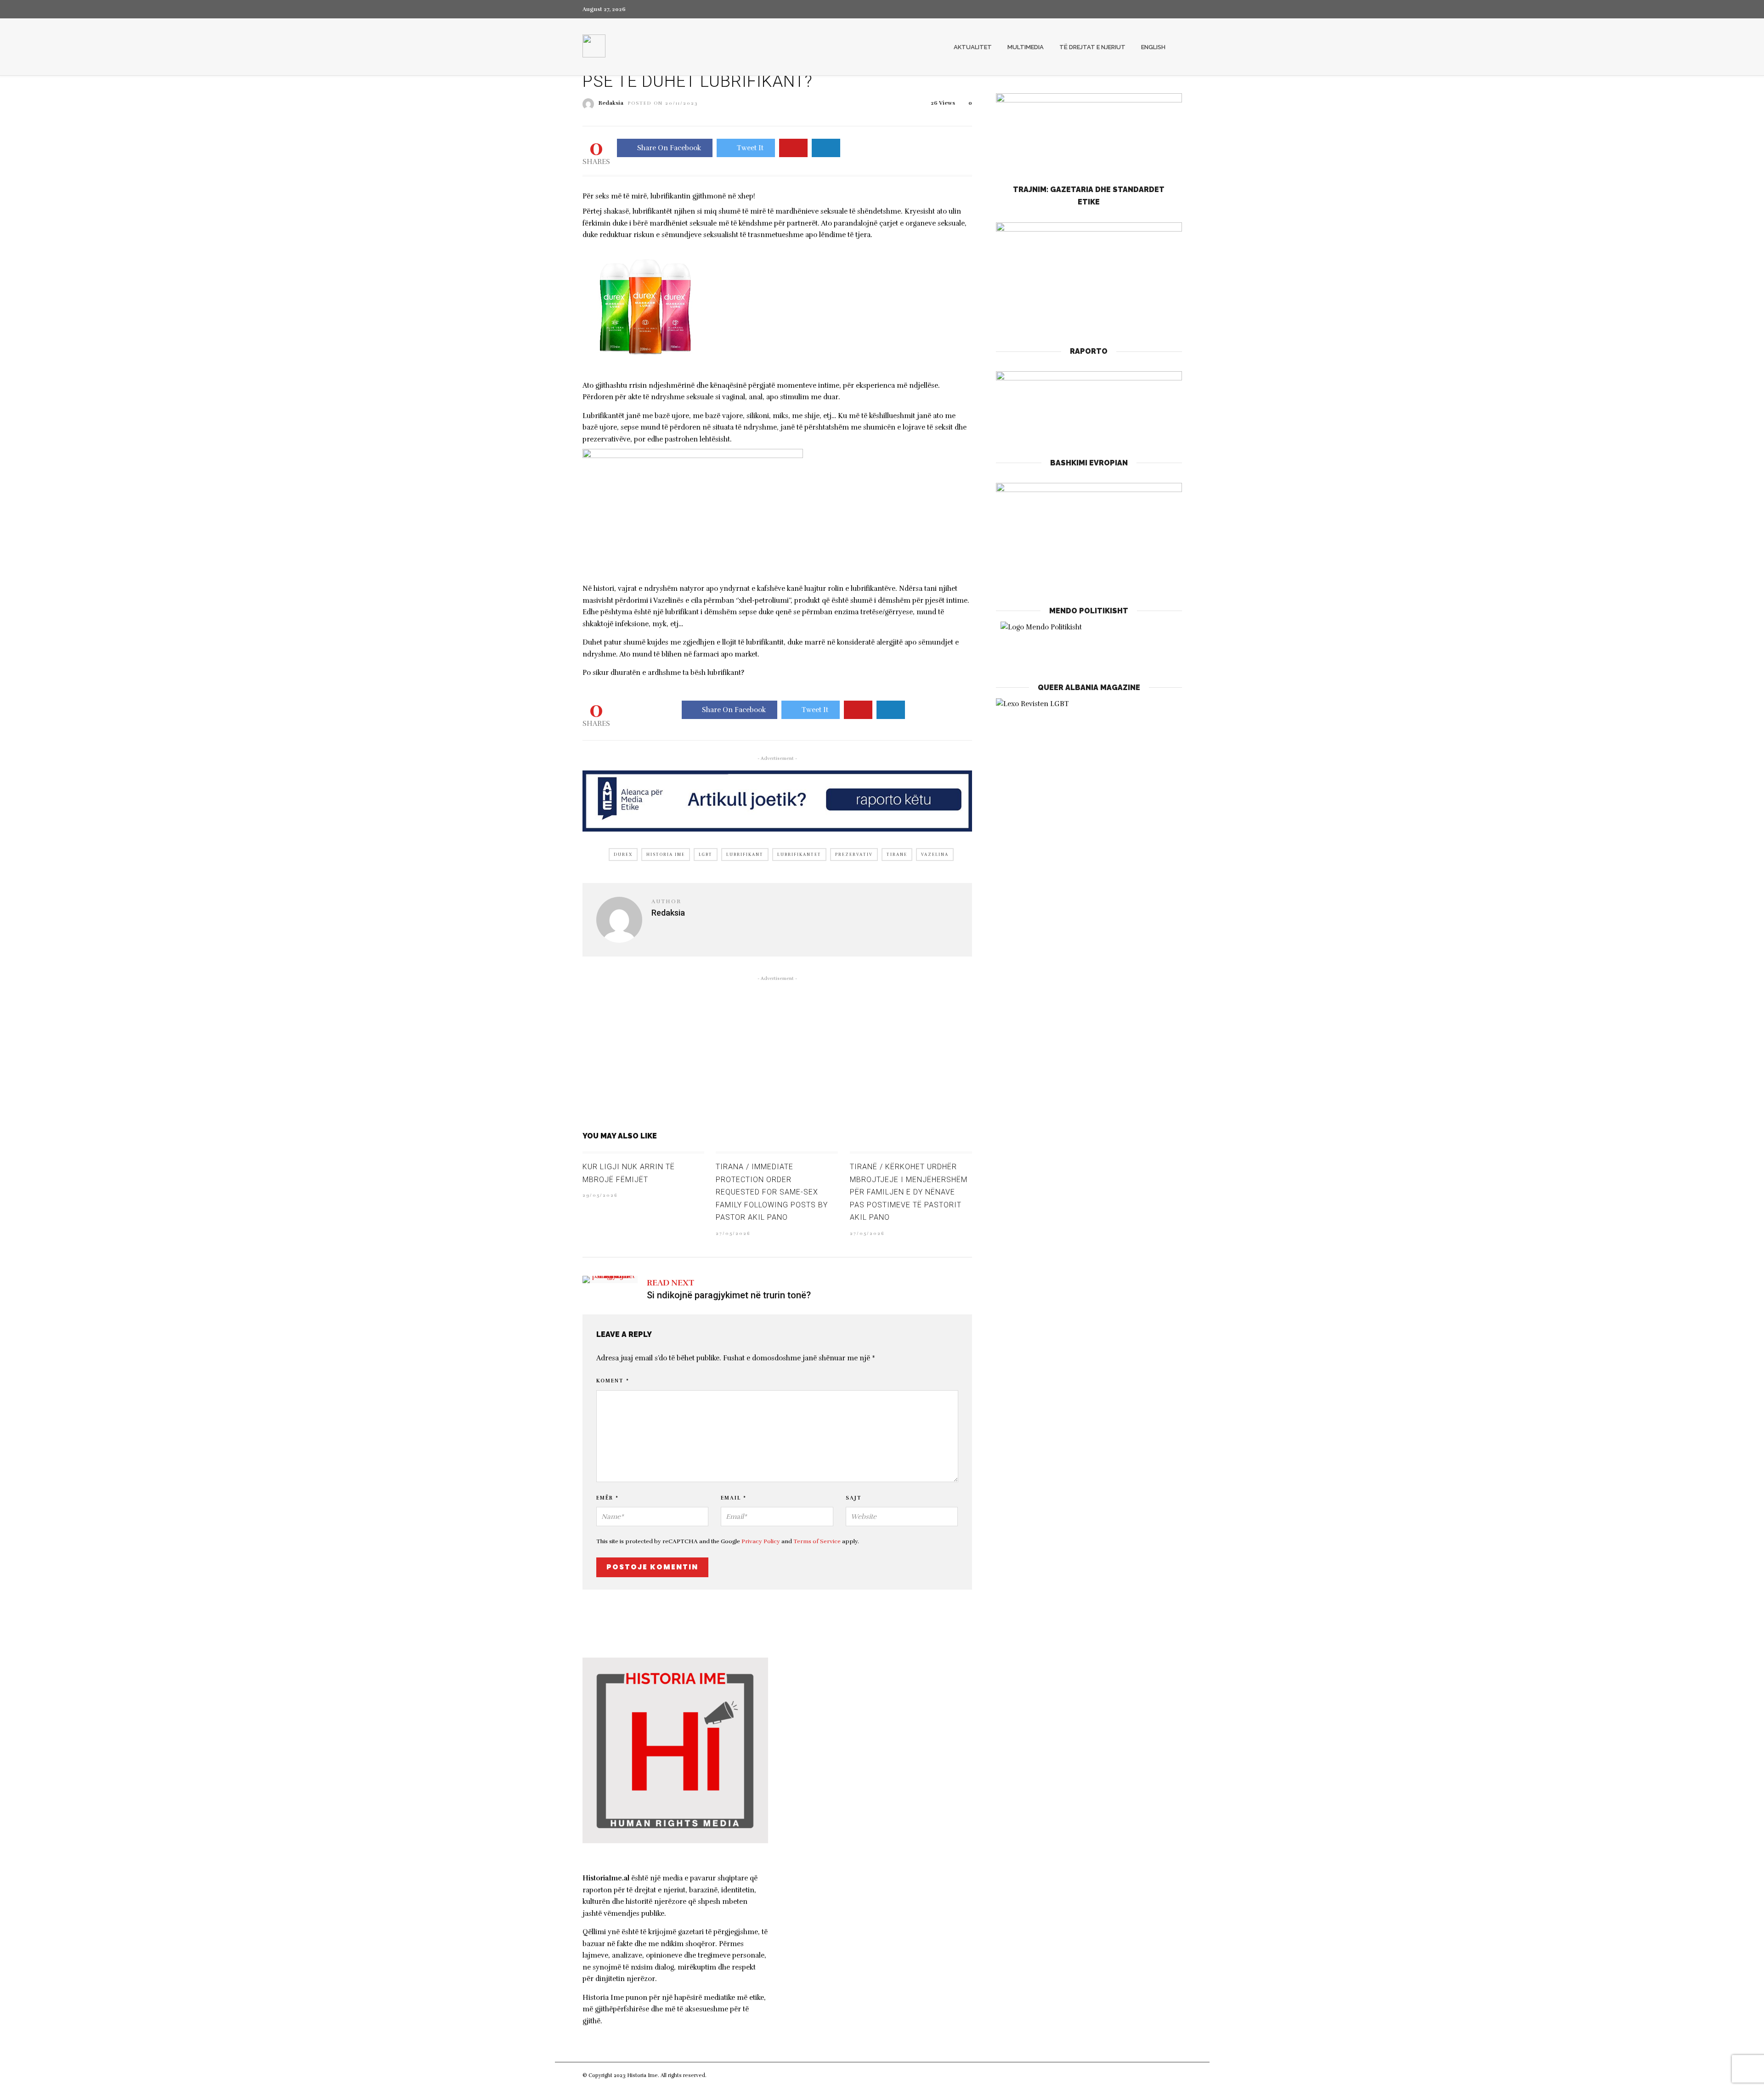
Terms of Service (817, 1541)
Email (734, 1498)
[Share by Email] (826, 148)
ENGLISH (1153, 47)
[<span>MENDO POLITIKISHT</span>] (1089, 642)
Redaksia (611, 103)
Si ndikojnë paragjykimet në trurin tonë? (729, 1295)
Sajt (854, 1498)
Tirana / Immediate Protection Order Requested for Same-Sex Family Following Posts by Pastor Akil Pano (772, 1192)
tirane (897, 855)
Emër (608, 1498)
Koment (613, 1381)
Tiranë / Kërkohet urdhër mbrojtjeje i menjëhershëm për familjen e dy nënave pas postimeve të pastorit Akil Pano (909, 1192)
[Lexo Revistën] (1032, 704)
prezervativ (854, 855)
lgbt (706, 855)
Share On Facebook (669, 148)
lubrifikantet (799, 855)
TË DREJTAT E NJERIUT (1092, 47)
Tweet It (750, 148)
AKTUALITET (973, 47)
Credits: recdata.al (730, 2075)
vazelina (935, 855)
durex (623, 855)
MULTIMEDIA (1026, 47)
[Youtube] (1163, 9)
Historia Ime (666, 855)
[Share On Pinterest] (793, 148)
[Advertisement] (777, 1052)
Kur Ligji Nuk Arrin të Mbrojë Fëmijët (862, 1684)
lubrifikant (745, 855)
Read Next (670, 1283)
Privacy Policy (761, 1541)
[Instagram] (1179, 9)
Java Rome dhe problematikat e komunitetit (875, 1826)
